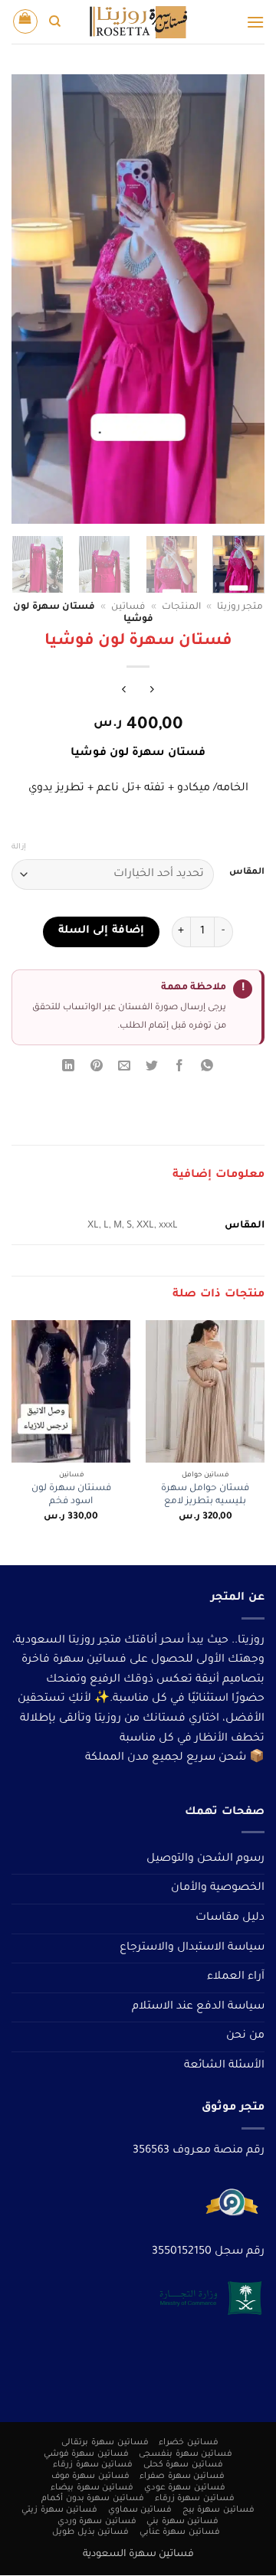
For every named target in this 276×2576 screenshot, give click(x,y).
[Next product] (152, 692)
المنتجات (181, 607)
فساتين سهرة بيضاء (92, 2488)
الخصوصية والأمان (218, 1888)
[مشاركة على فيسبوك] (180, 1069)
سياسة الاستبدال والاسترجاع (192, 1948)
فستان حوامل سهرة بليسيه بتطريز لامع (205, 1496)
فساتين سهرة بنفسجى (186, 2454)
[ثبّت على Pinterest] (96, 1069)
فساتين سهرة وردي (97, 2522)
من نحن (245, 2036)
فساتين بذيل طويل (90, 2533)
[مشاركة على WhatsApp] (207, 1069)
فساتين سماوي (140, 2510)
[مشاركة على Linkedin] (69, 1069)
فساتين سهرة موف (90, 2476)
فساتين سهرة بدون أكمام (93, 2499)
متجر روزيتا (240, 607)
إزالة (19, 847)
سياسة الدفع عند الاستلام (198, 2007)
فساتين (128, 607)
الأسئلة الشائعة (224, 2066)
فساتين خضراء (189, 2443)
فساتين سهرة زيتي (59, 2510)
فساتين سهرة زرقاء (93, 2466)
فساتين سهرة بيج (219, 2510)
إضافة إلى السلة (101, 931)
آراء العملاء (236, 1977)
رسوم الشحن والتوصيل (205, 1859)
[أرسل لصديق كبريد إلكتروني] (124, 1069)
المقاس (247, 873)
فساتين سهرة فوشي (86, 2454)
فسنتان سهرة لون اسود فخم (71, 1496)
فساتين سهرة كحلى (183, 2466)
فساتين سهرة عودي (185, 2488)
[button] (255, 22)
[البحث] (55, 21)
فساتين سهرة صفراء (182, 2476)
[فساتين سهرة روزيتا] (138, 22)
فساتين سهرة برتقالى (105, 2443)
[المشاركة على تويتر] (152, 1069)
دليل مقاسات (230, 1918)
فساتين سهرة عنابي (180, 2533)
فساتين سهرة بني (182, 2522)
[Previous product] (124, 692)
